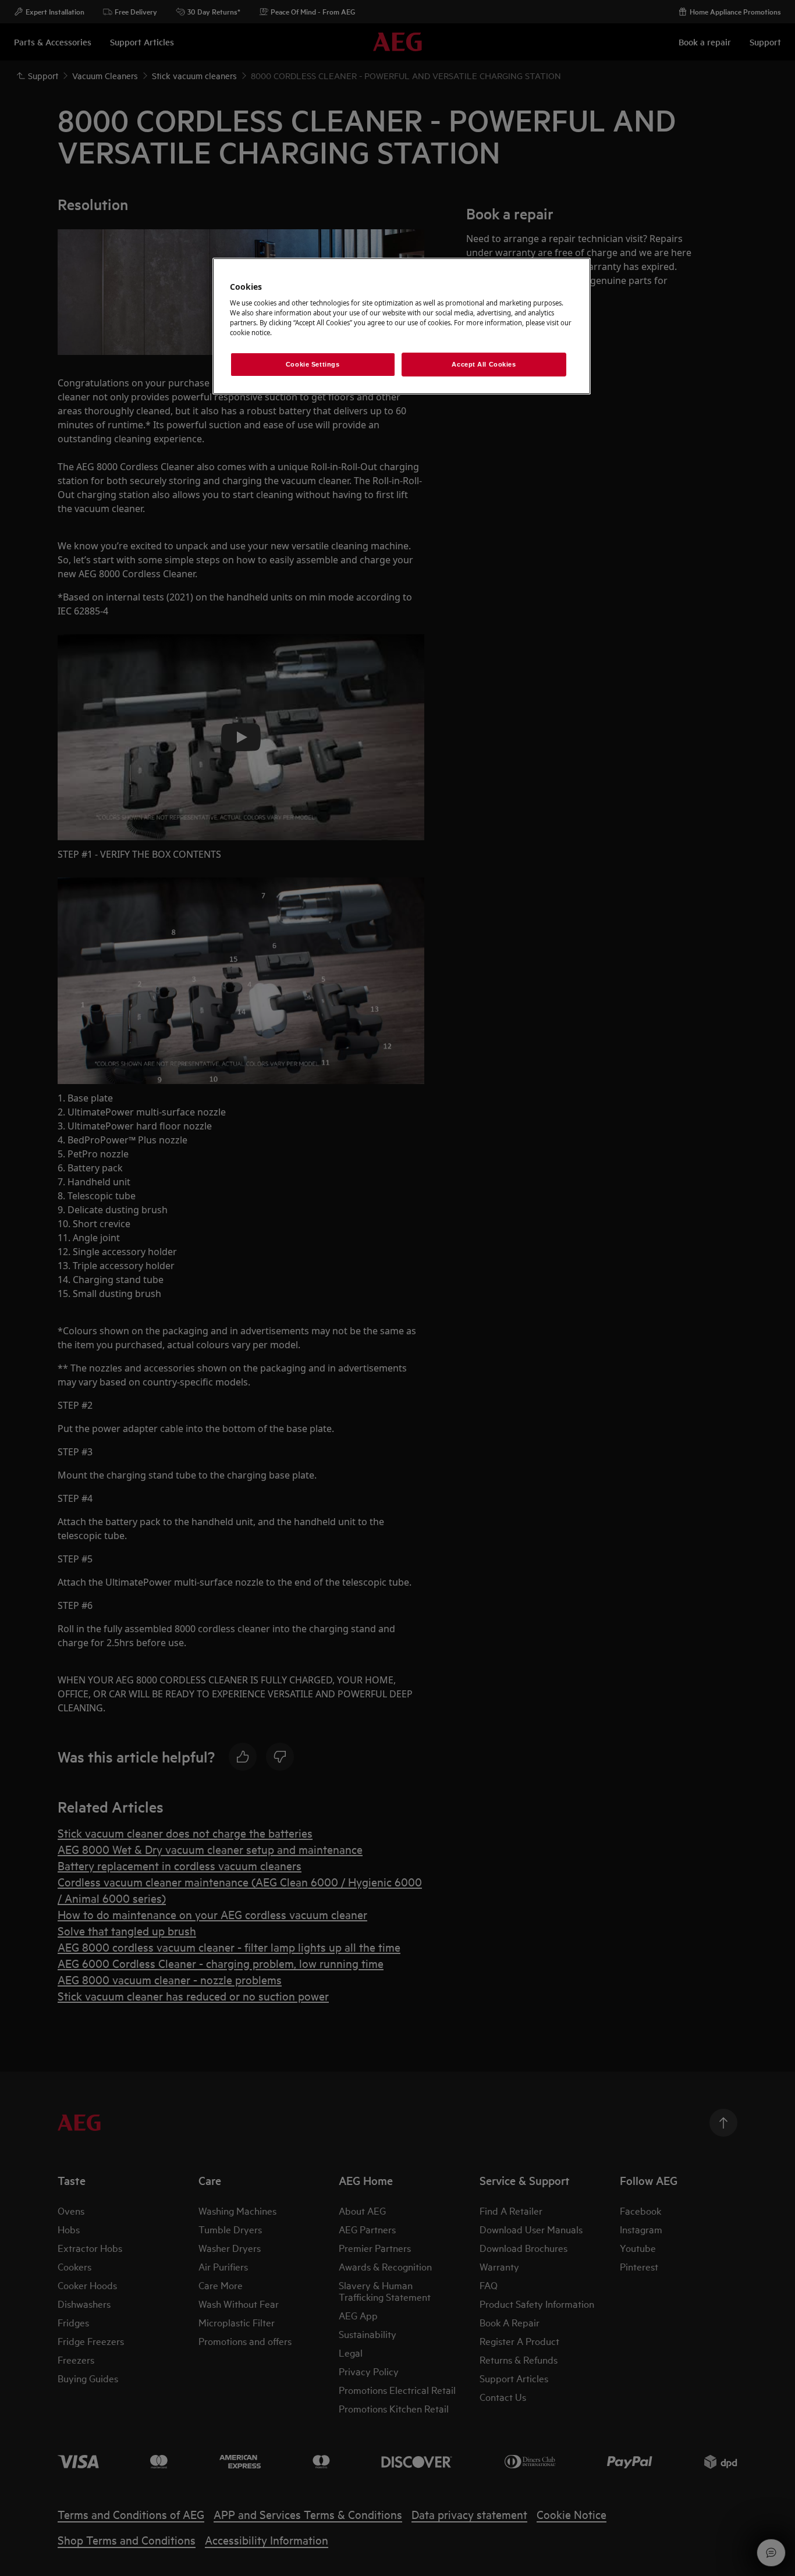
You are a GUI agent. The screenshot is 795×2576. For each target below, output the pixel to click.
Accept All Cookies (484, 364)
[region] (402, 326)
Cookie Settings (313, 364)
